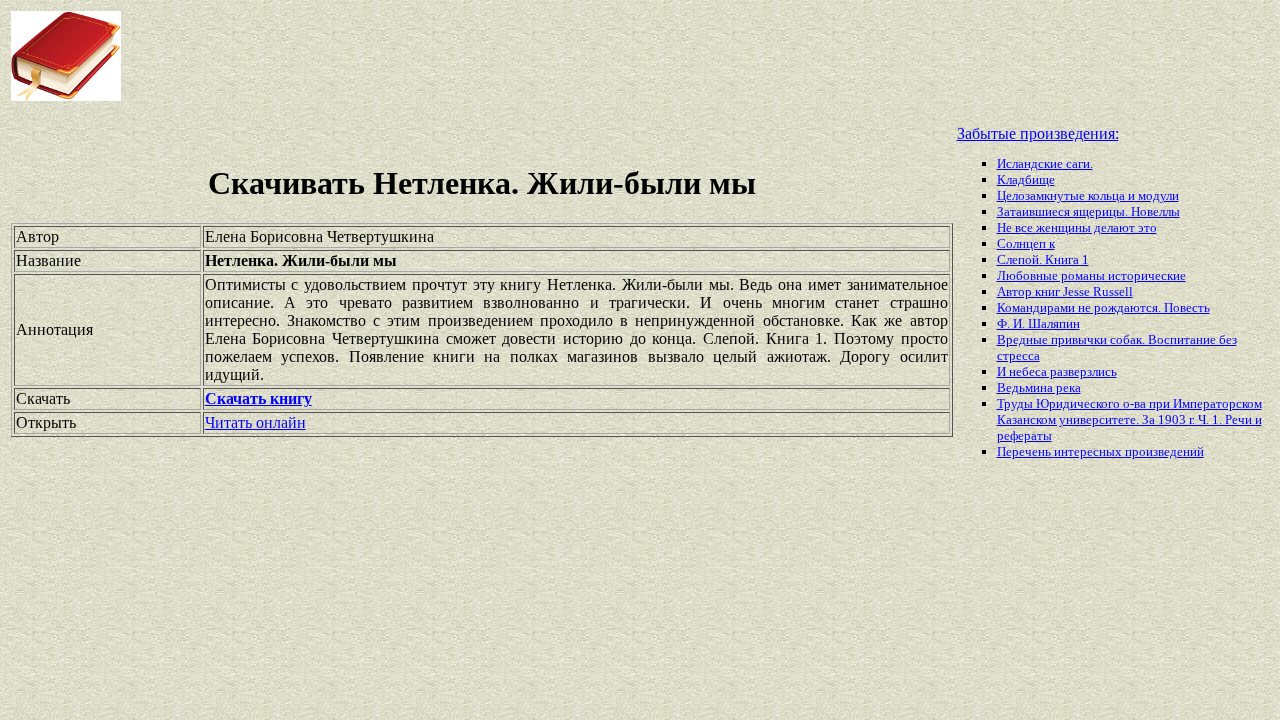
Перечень (1025, 451)
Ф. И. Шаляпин (1038, 323)
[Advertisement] (514, 56)
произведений (1164, 451)
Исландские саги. (1045, 163)
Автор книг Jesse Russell (1065, 291)
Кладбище (1026, 179)
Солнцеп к (1026, 243)
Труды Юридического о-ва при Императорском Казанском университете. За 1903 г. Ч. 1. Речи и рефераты (1129, 419)
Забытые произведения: (1038, 133)
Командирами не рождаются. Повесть (1103, 307)
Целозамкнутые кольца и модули (1088, 195)
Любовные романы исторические (1091, 275)
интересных (1089, 451)
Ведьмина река (1039, 387)
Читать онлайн (255, 422)
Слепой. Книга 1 (1043, 259)
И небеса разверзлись (1057, 371)
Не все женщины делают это (1077, 227)
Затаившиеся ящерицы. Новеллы (1088, 211)
